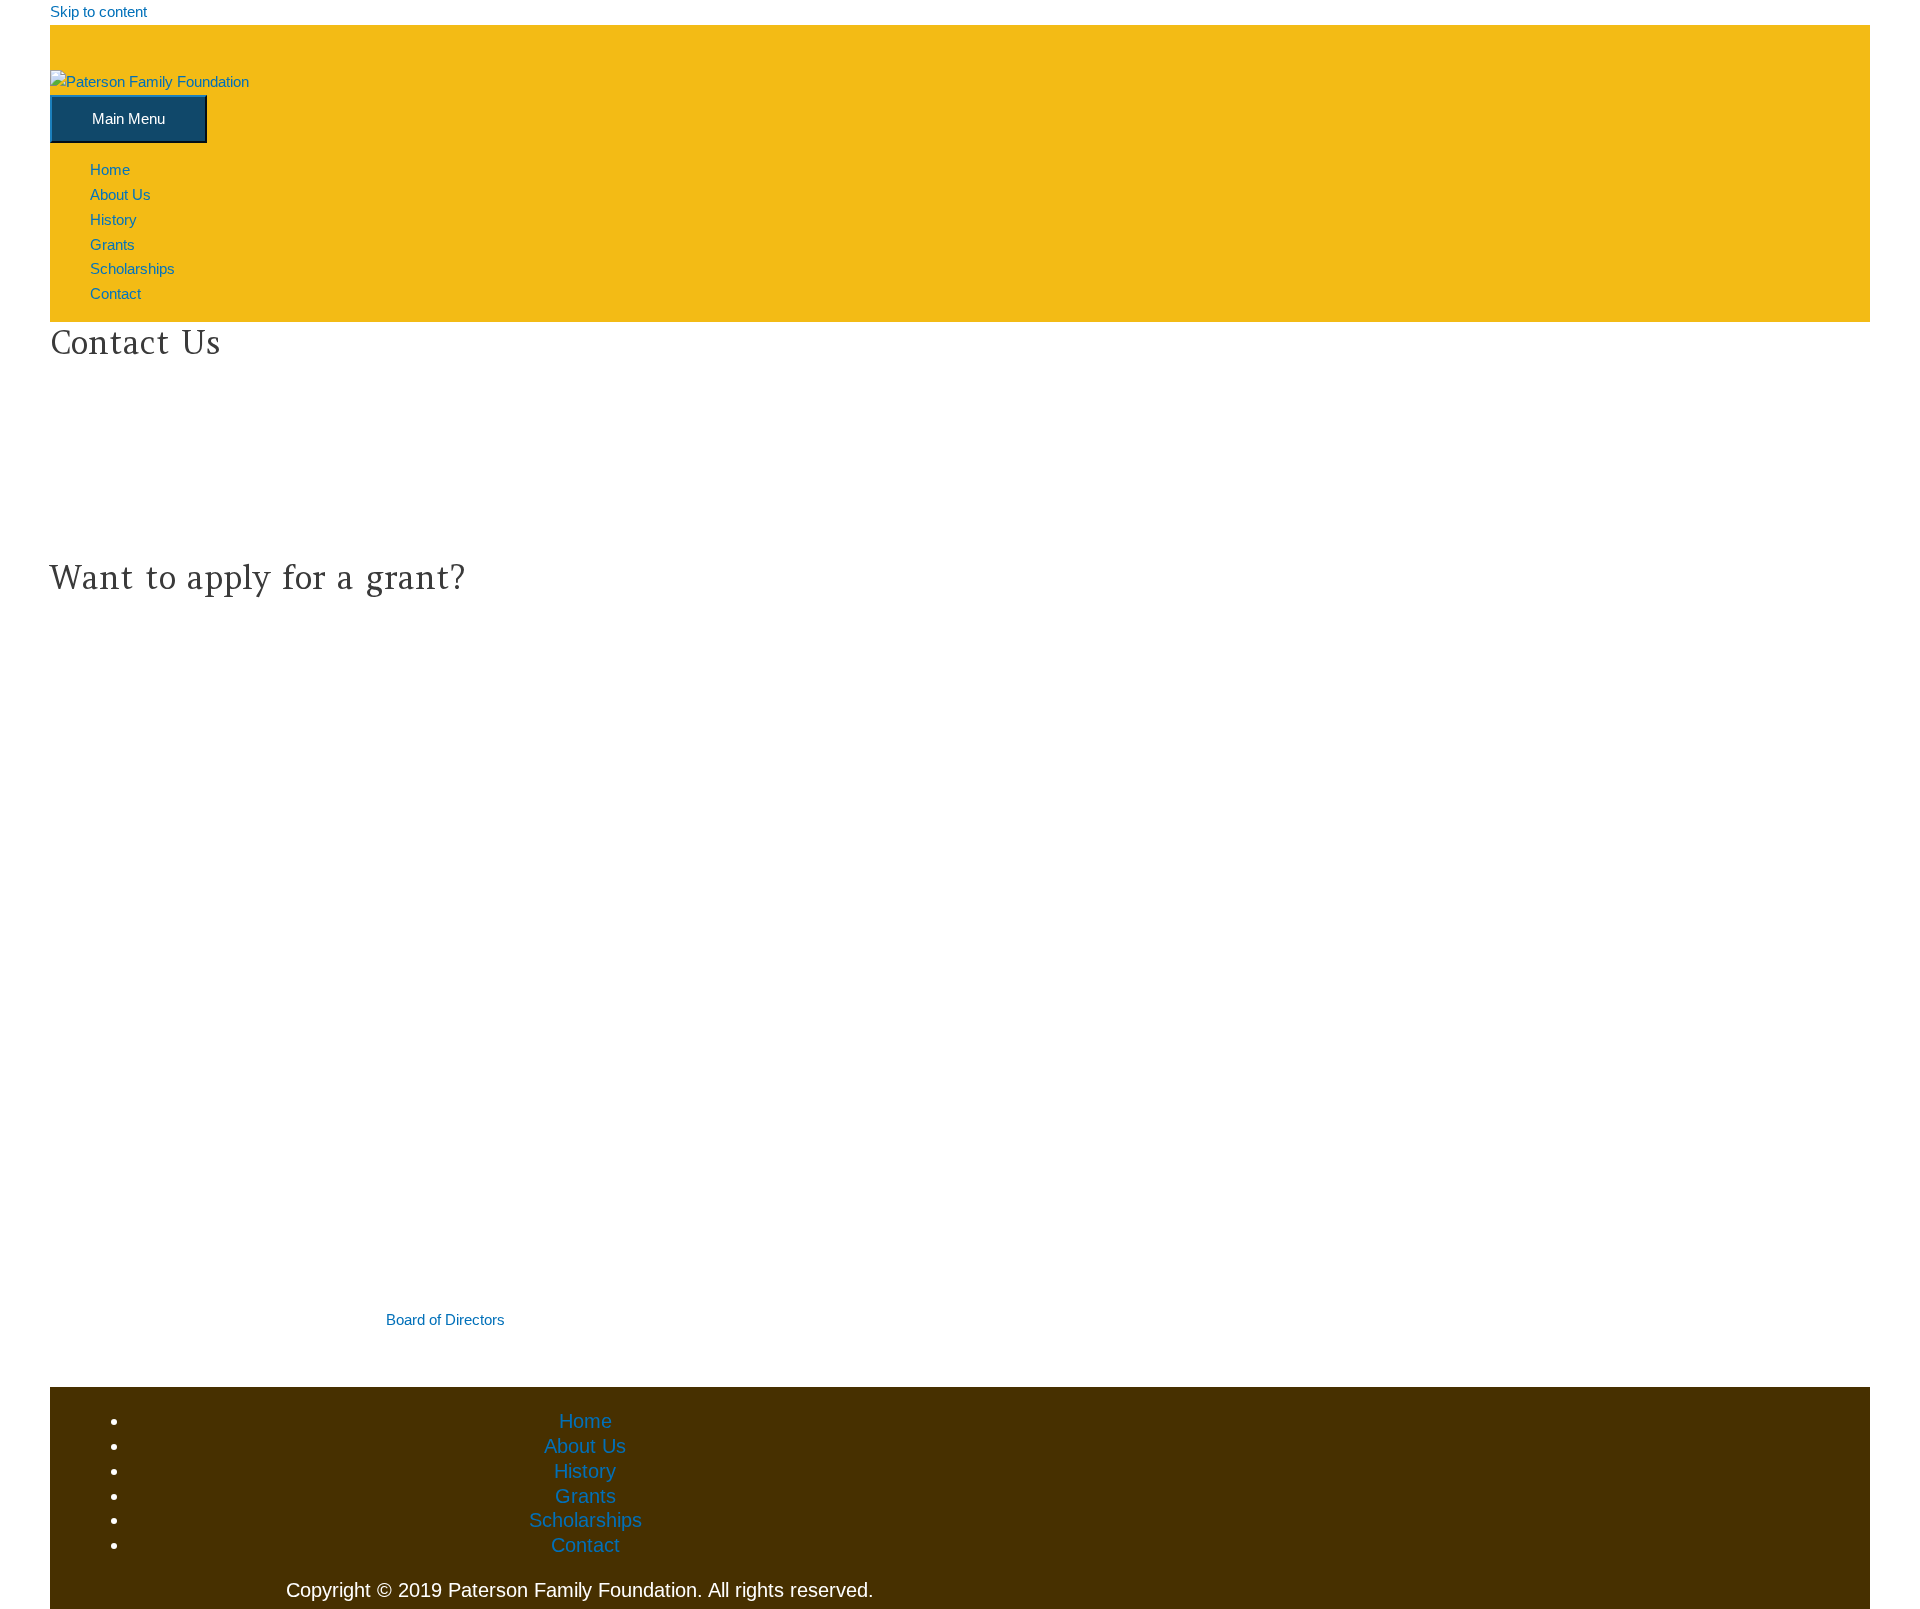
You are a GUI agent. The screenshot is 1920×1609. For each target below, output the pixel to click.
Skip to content (98, 11)
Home (585, 1421)
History (585, 1471)
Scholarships (585, 1520)
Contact (585, 1545)
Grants (585, 1496)
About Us (585, 1446)
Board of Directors (445, 1319)
